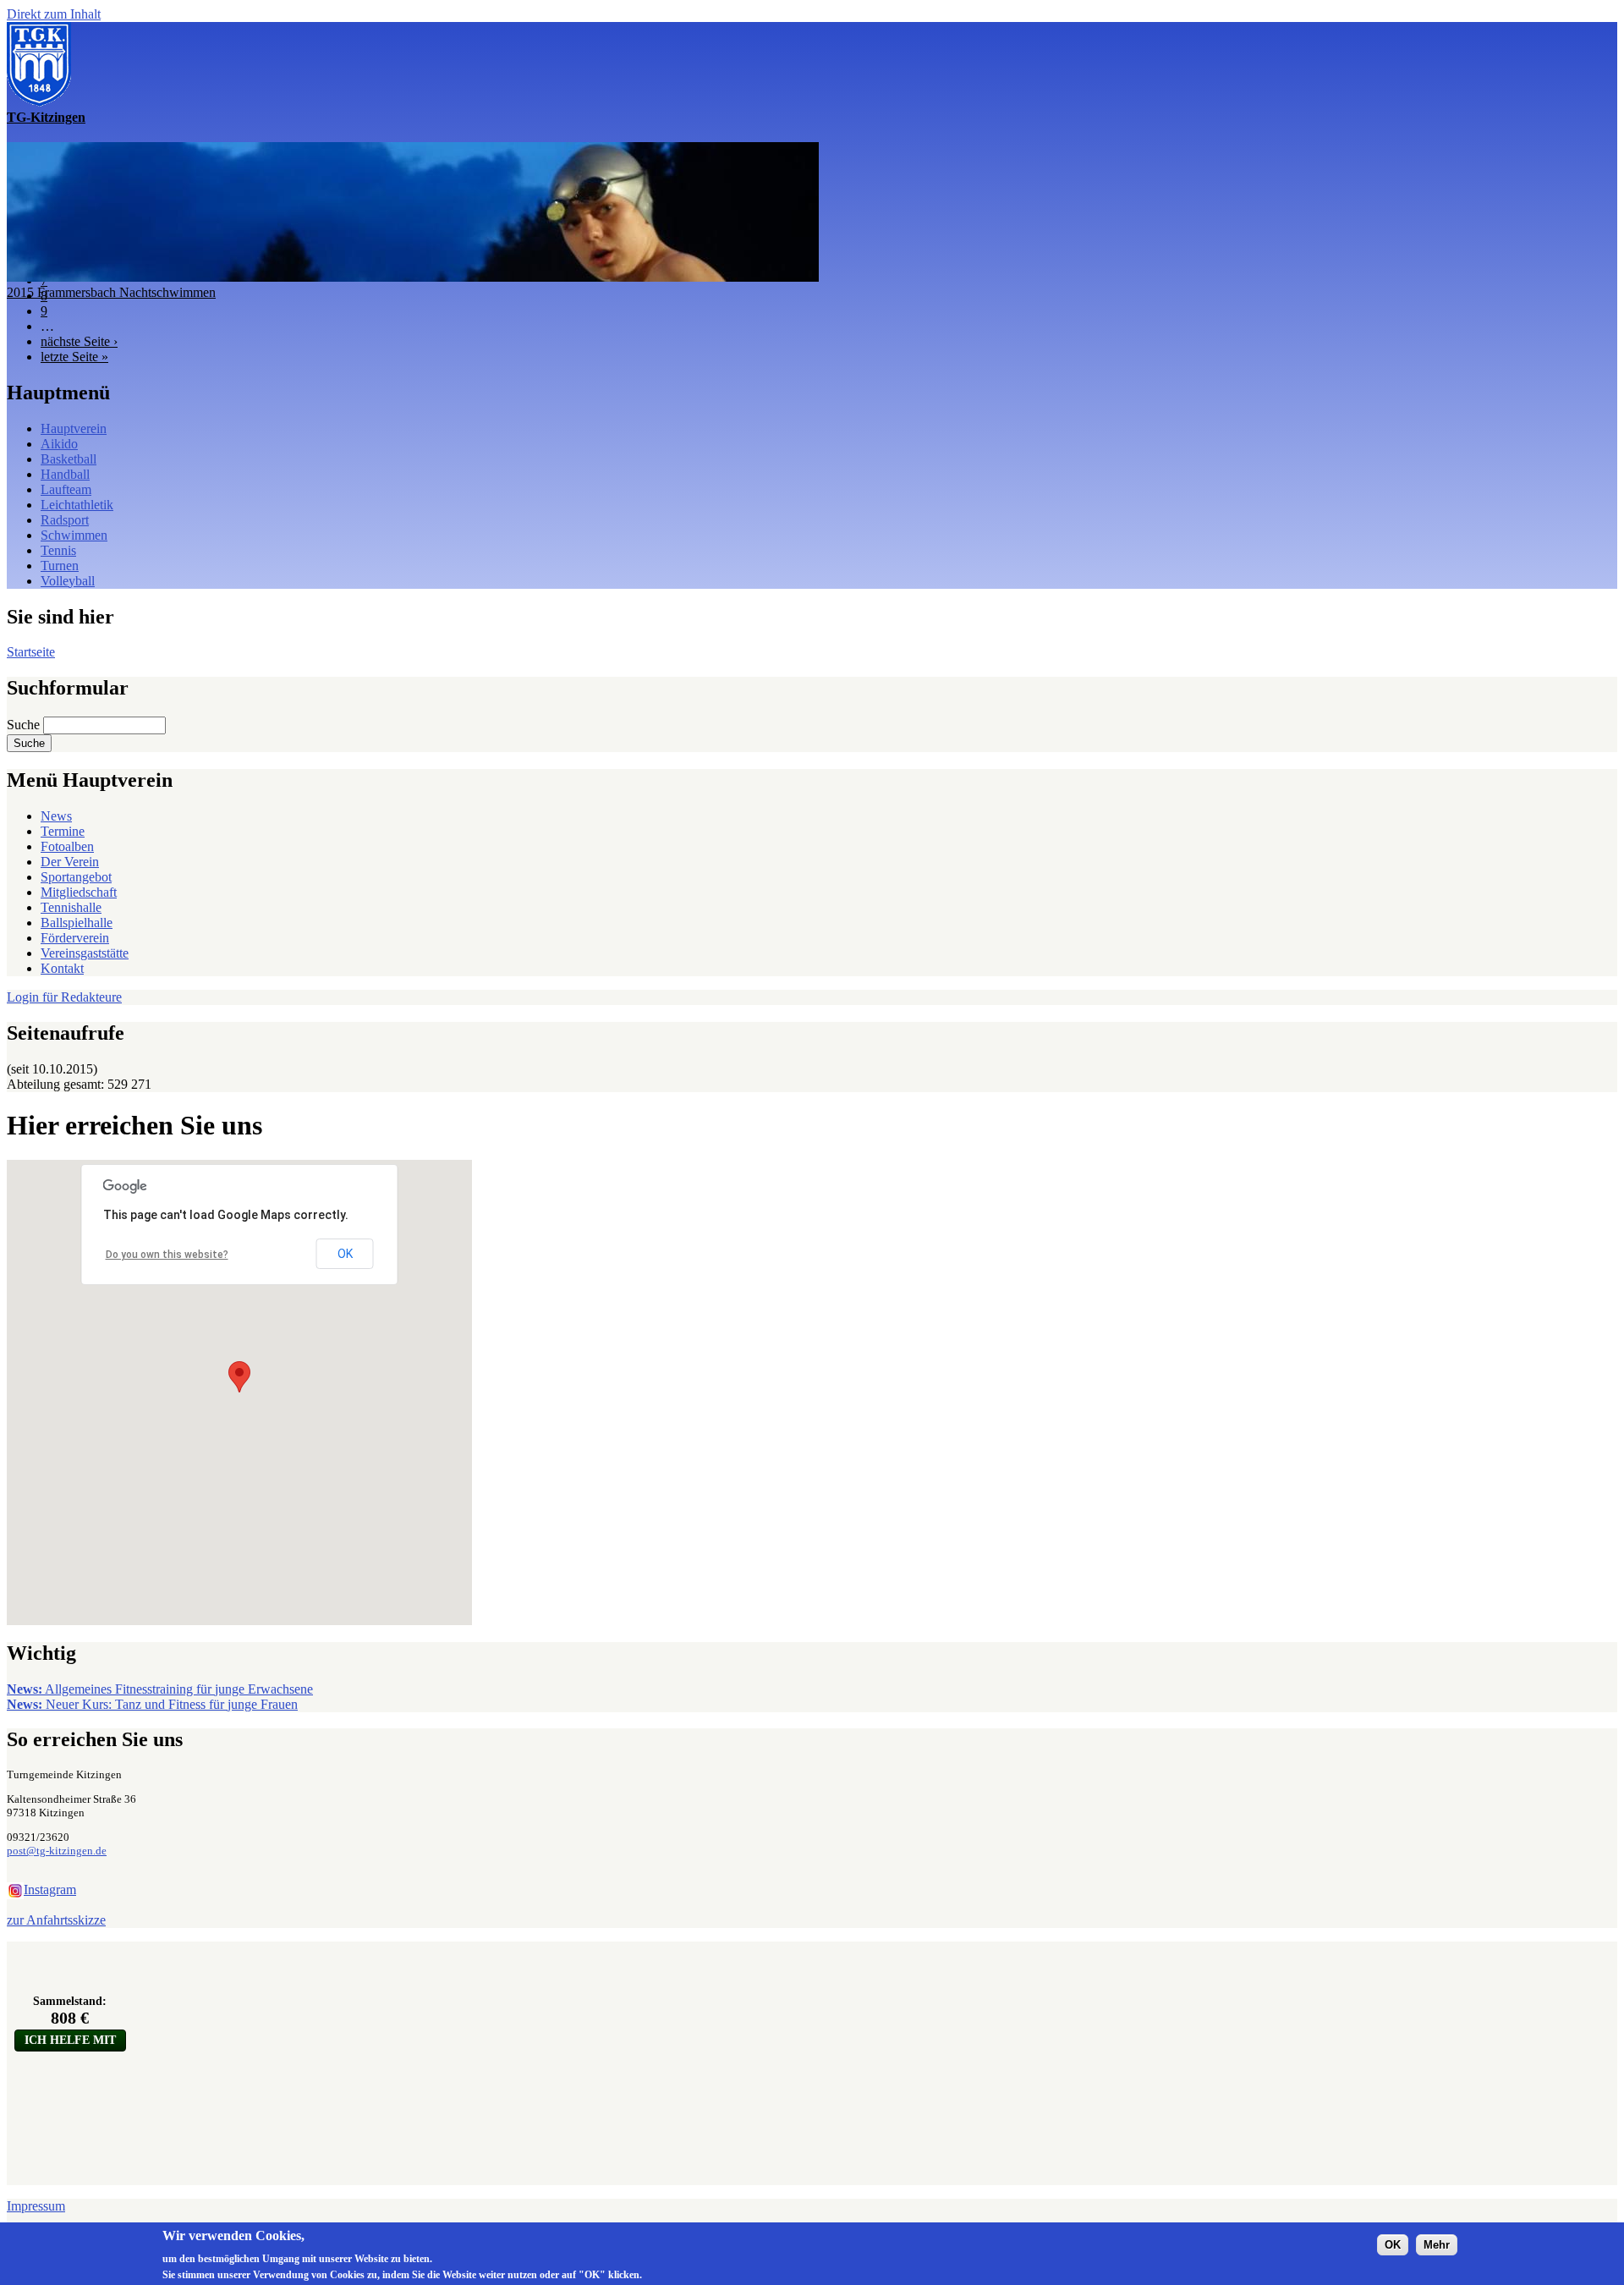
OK (345, 1254)
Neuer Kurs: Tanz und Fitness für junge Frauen (152, 1704)
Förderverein (75, 938)
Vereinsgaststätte (85, 953)
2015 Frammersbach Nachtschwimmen (111, 292)
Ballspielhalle (77, 923)
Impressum (36, 2206)
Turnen (60, 566)
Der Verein (70, 862)
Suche (25, 725)
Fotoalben (67, 846)
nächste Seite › (79, 341)
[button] (239, 1377)
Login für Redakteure (64, 997)
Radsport (65, 520)
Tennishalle (71, 907)
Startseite (31, 652)
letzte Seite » (74, 357)
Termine (63, 831)
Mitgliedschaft (79, 892)
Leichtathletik (77, 505)
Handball (65, 474)
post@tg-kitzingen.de (57, 1851)
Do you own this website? (167, 1255)
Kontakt (62, 968)
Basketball (69, 459)
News (56, 816)
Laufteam (66, 489)
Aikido (59, 444)
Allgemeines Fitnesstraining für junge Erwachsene (160, 1689)
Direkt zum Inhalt (54, 14)
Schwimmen (74, 535)
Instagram (50, 1890)
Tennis (58, 550)
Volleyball (68, 581)
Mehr (1437, 2244)
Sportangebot (76, 877)
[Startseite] (39, 102)
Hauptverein (74, 428)
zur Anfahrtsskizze (56, 1920)
